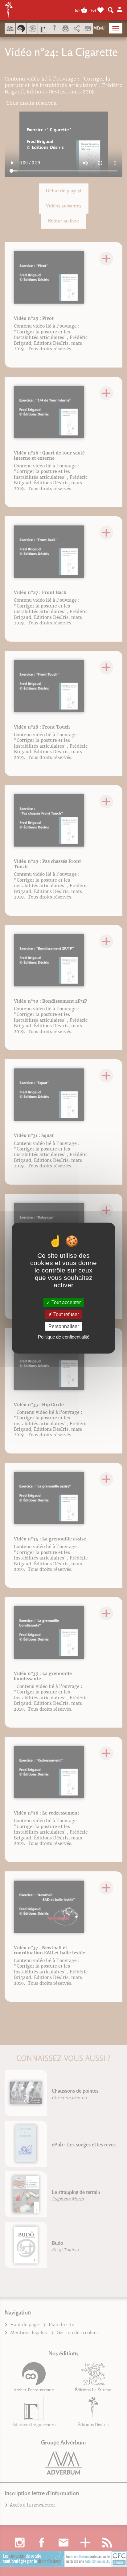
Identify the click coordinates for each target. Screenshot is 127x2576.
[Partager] (77, 29)
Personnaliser (64, 1326)
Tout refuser (66, 1314)
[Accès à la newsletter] (66, 28)
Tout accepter (66, 1302)
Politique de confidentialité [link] (64, 1337)
